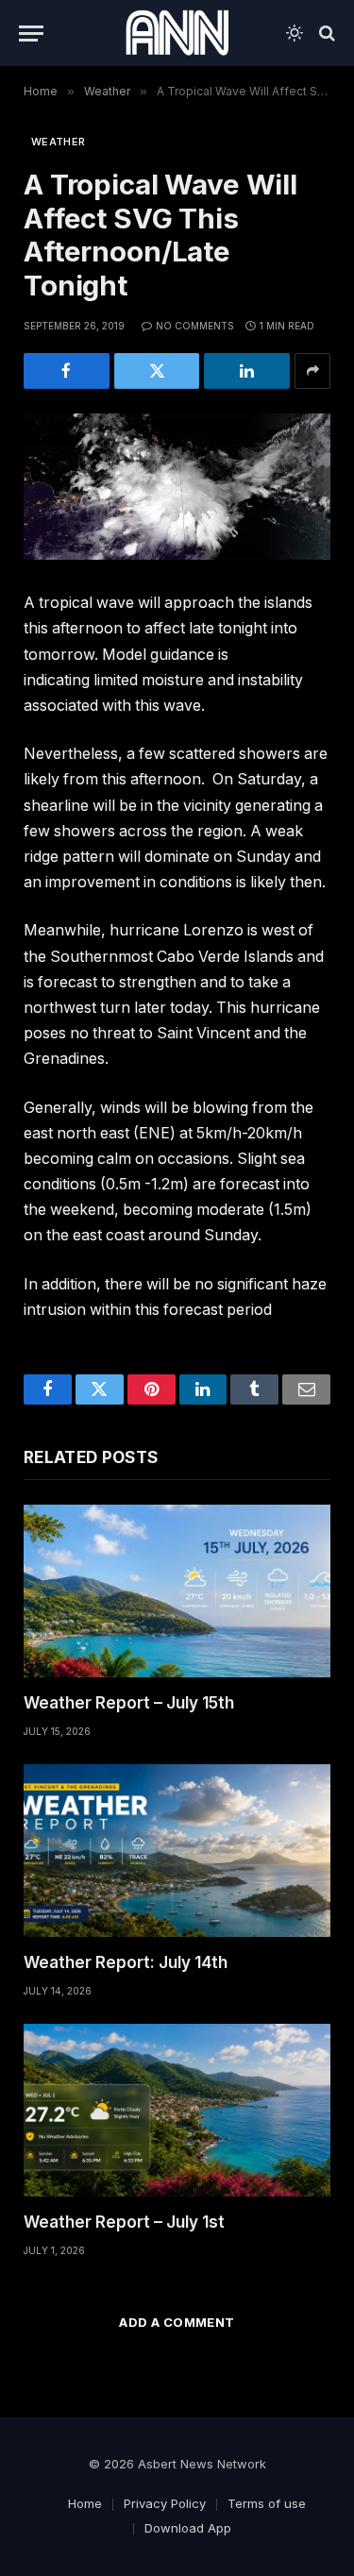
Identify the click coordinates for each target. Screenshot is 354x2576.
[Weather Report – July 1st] (177, 2110)
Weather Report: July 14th (126, 1962)
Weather (58, 142)
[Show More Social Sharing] (312, 371)
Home (85, 2503)
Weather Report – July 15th (129, 1703)
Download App (188, 2528)
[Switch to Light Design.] (295, 33)
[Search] (325, 34)
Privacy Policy (165, 2503)
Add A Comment (177, 2322)
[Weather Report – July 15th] (177, 1591)
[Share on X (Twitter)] (157, 371)
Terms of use (267, 2503)
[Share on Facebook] (67, 371)
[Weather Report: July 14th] (177, 1851)
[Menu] (31, 34)
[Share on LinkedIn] (247, 371)
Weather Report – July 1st (124, 2222)
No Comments (195, 326)
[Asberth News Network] (177, 33)
